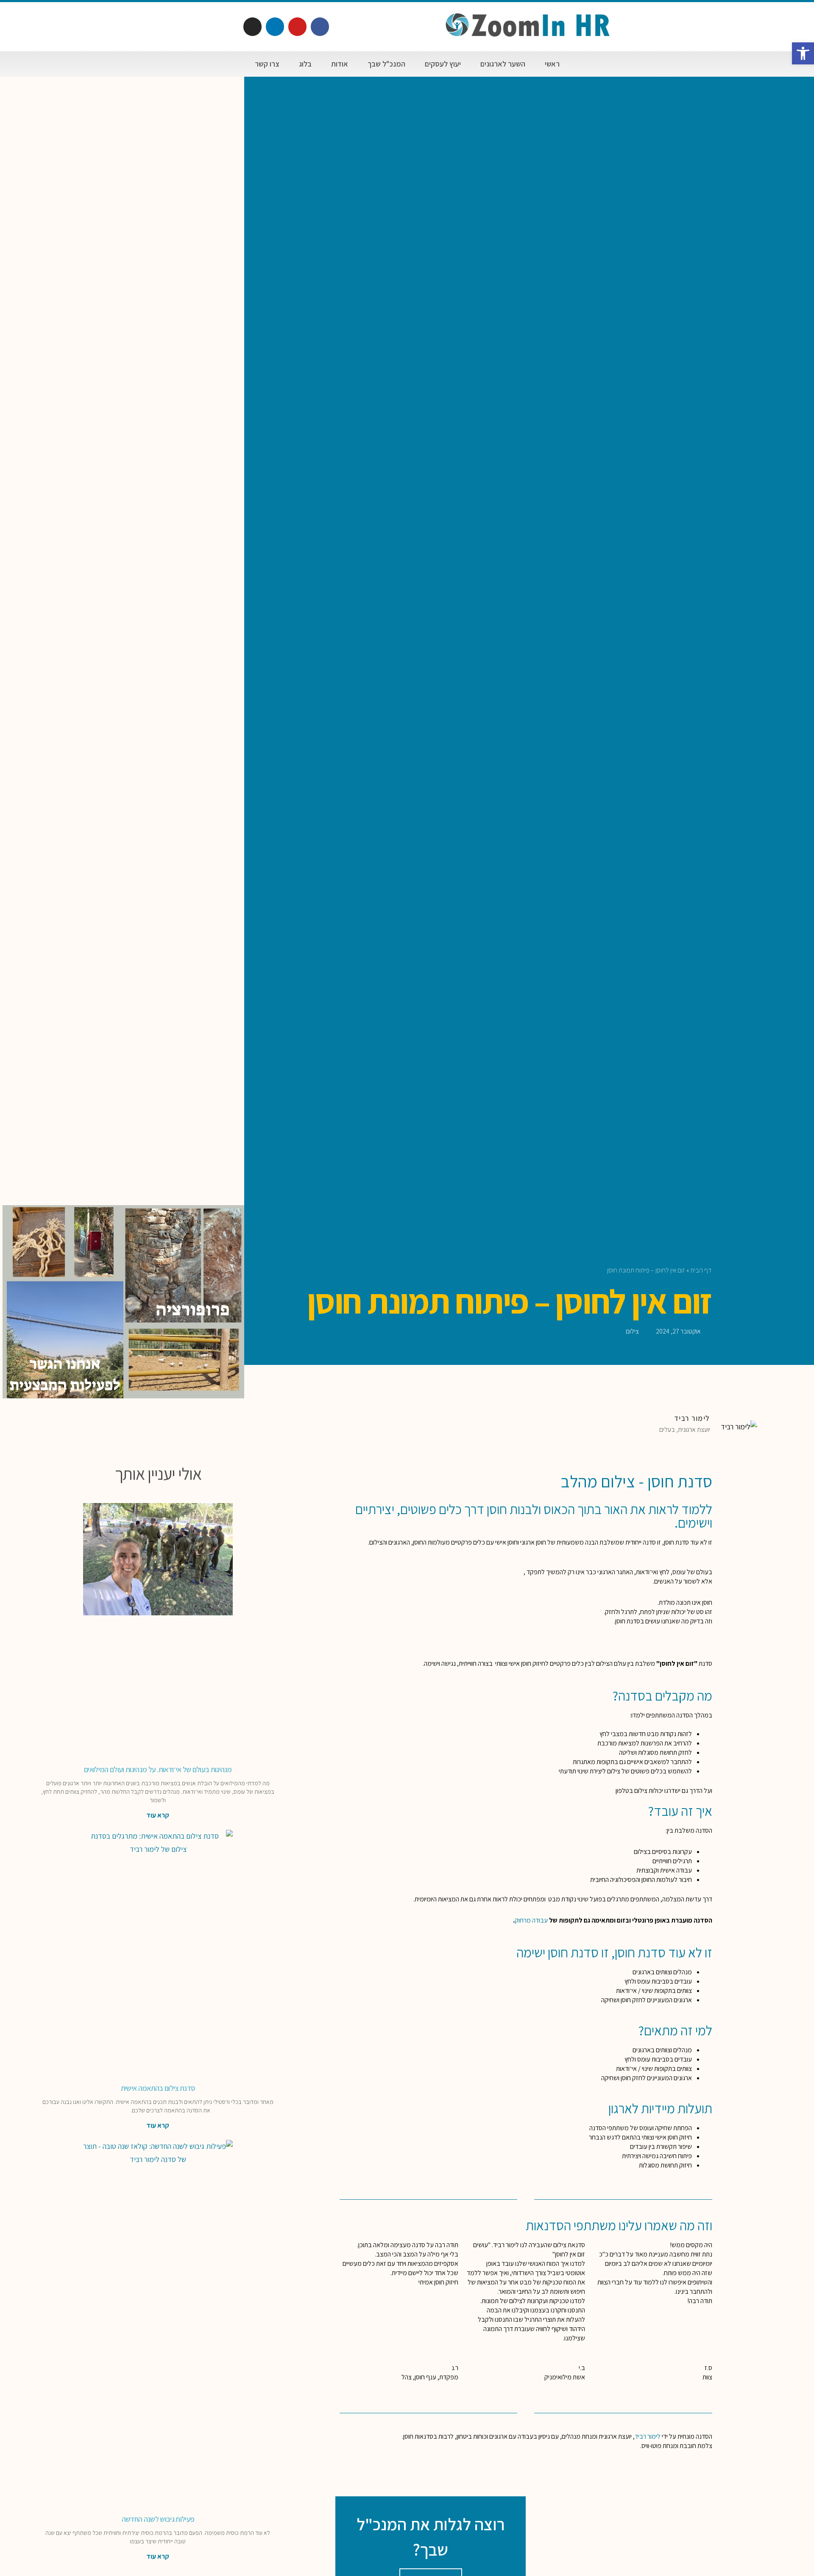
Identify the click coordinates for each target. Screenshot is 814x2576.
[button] (803, 53)
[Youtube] (297, 26)
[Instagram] (252, 26)
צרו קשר (267, 64)
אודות (340, 64)
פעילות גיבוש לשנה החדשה (158, 2519)
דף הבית (701, 1270)
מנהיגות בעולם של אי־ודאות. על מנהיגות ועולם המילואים (158, 1769)
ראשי (552, 64)
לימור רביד (648, 2436)
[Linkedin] (275, 26)
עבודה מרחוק (531, 1920)
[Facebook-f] (320, 26)
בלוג (305, 64)
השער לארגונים (503, 64)
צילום (632, 1331)
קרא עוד (158, 1815)
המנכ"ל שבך (386, 64)
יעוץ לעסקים (443, 64)
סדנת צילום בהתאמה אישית (158, 2088)
